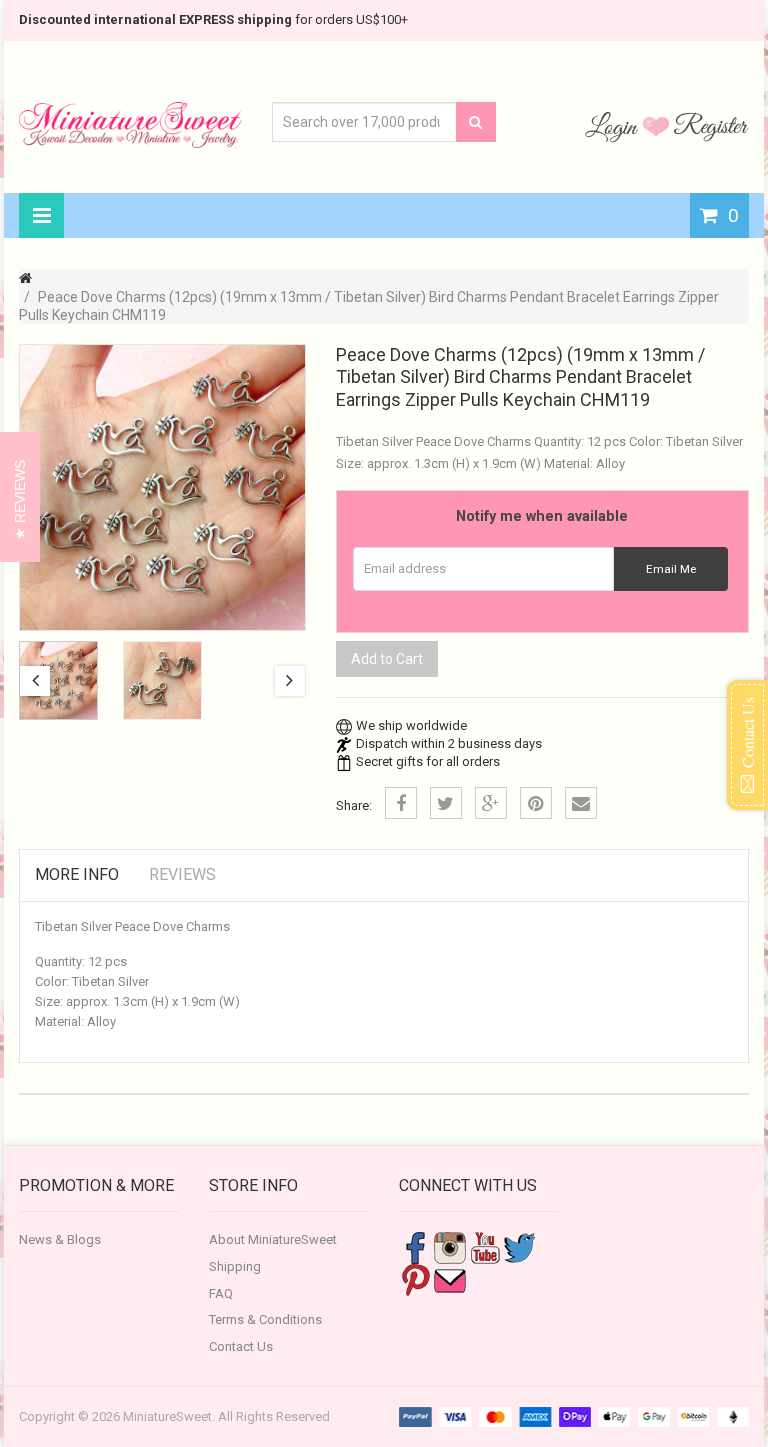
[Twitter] (446, 803)
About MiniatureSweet (273, 1239)
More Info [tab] (77, 874)
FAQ (221, 1293)
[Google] (491, 803)
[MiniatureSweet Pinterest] (415, 1278)
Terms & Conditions (265, 1319)
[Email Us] (450, 1278)
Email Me (671, 569)
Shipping (235, 1266)
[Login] (614, 126)
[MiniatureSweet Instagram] (450, 1246)
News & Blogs (60, 1239)
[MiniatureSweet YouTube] (485, 1246)
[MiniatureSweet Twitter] (520, 1246)
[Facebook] (401, 803)
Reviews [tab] (182, 874)
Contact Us (241, 1346)
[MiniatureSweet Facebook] (415, 1246)
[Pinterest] (536, 803)
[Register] (711, 126)
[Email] (581, 803)
